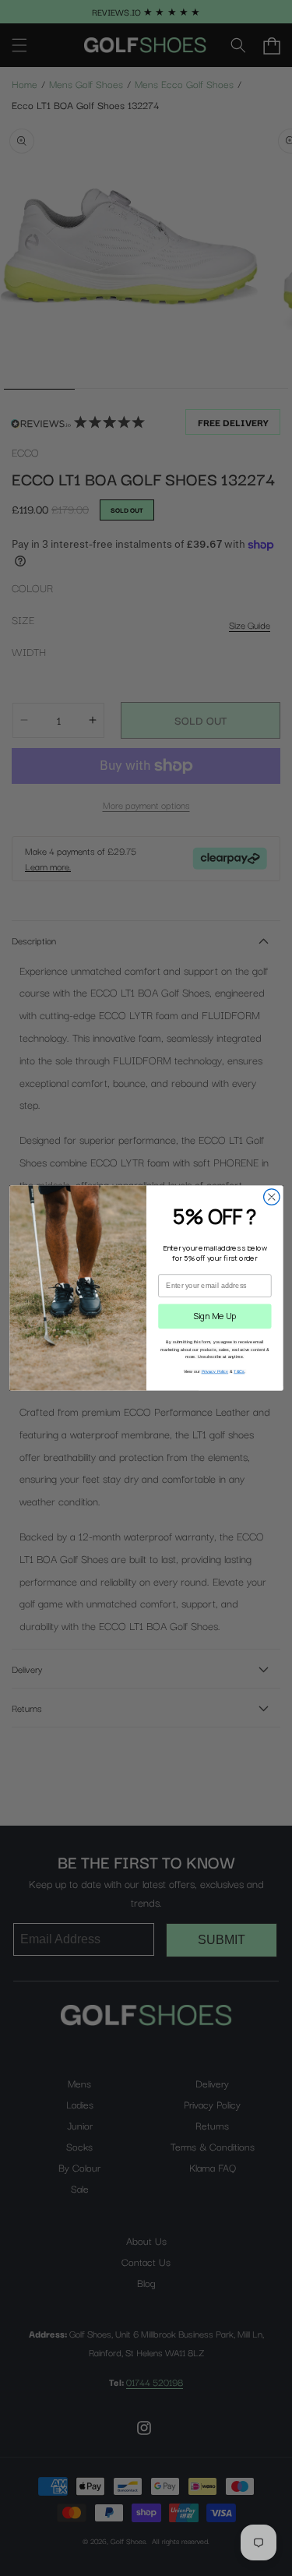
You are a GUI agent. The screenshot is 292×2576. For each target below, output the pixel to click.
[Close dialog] (271, 1197)
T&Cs (239, 1371)
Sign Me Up (215, 1316)
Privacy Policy (215, 1371)
